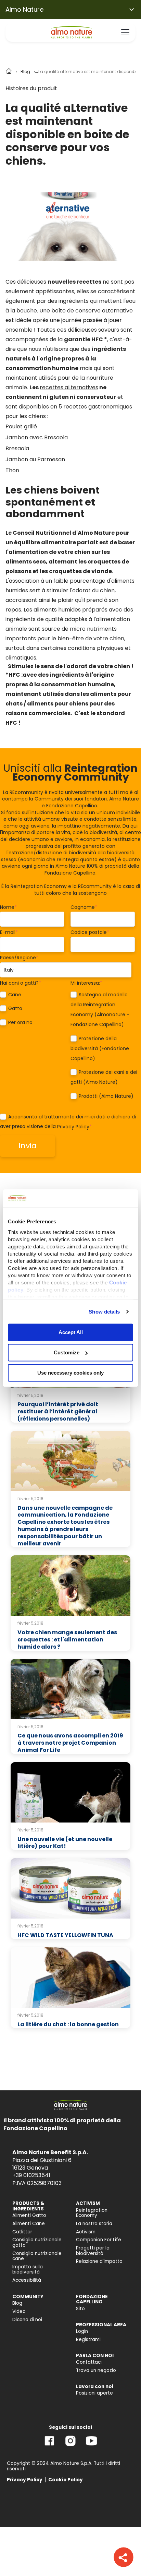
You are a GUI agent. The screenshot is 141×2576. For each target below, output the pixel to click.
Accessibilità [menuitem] (27, 2280)
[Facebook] (49, 2446)
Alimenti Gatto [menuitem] (29, 2215)
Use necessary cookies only (70, 1373)
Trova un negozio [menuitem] (96, 2370)
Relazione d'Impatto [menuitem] (99, 2261)
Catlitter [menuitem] (22, 2232)
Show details (104, 1312)
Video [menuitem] (19, 2311)
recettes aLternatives (69, 387)
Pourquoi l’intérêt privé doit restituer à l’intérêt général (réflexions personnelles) (58, 1411)
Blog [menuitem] (17, 2303)
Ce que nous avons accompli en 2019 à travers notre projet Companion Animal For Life (70, 1743)
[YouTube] (91, 2446)
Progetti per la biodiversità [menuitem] (93, 2251)
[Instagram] (70, 2446)
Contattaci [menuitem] (89, 2362)
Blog (25, 72)
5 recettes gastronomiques (95, 407)
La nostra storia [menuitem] (94, 2224)
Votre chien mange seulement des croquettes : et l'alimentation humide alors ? (67, 1640)
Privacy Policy (73, 1127)
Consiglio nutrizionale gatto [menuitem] (37, 2242)
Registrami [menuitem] (88, 2340)
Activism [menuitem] (86, 2232)
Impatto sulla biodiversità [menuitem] (28, 2270)
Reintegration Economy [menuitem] (92, 2213)
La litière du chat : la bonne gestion (68, 2024)
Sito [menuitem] (80, 2309)
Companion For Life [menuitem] (99, 2240)
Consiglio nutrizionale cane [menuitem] (37, 2256)
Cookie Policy (66, 2480)
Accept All (71, 1332)
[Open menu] (125, 32)
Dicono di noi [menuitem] (27, 2320)
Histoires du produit (31, 88)
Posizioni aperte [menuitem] (94, 2393)
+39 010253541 (31, 2175)
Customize (67, 1352)
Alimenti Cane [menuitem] (29, 2224)
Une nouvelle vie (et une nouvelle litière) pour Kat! (65, 1843)
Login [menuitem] (82, 2331)
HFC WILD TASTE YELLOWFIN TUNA (65, 1935)
